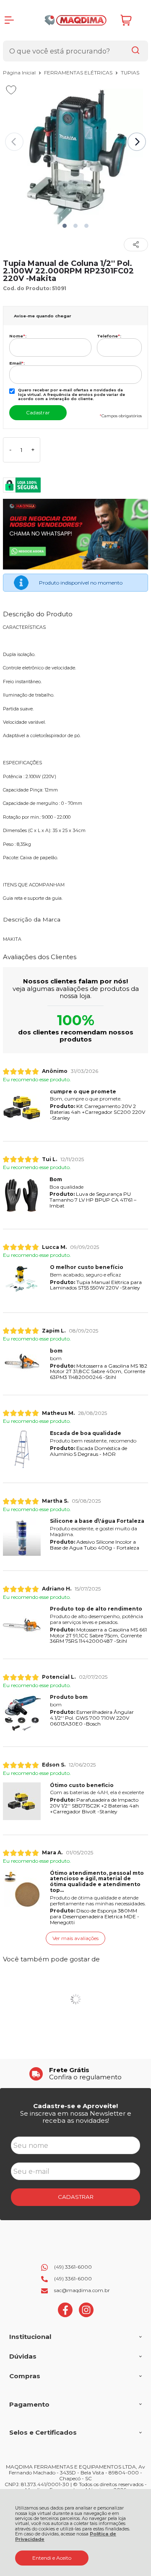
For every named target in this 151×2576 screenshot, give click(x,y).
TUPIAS (130, 73)
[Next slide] (137, 142)
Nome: (18, 336)
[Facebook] (65, 2315)
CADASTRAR (76, 2197)
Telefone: (109, 336)
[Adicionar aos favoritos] (11, 90)
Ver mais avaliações (75, 1938)
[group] (75, 2074)
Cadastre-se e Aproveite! (75, 2106)
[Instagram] (86, 2315)
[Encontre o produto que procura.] (135, 51)
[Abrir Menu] (9, 20)
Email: (17, 363)
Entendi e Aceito (52, 2558)
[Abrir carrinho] (132, 20)
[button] (65, 226)
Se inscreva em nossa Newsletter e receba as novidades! (76, 2117)
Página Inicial (20, 73)
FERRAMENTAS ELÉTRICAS (79, 73)
